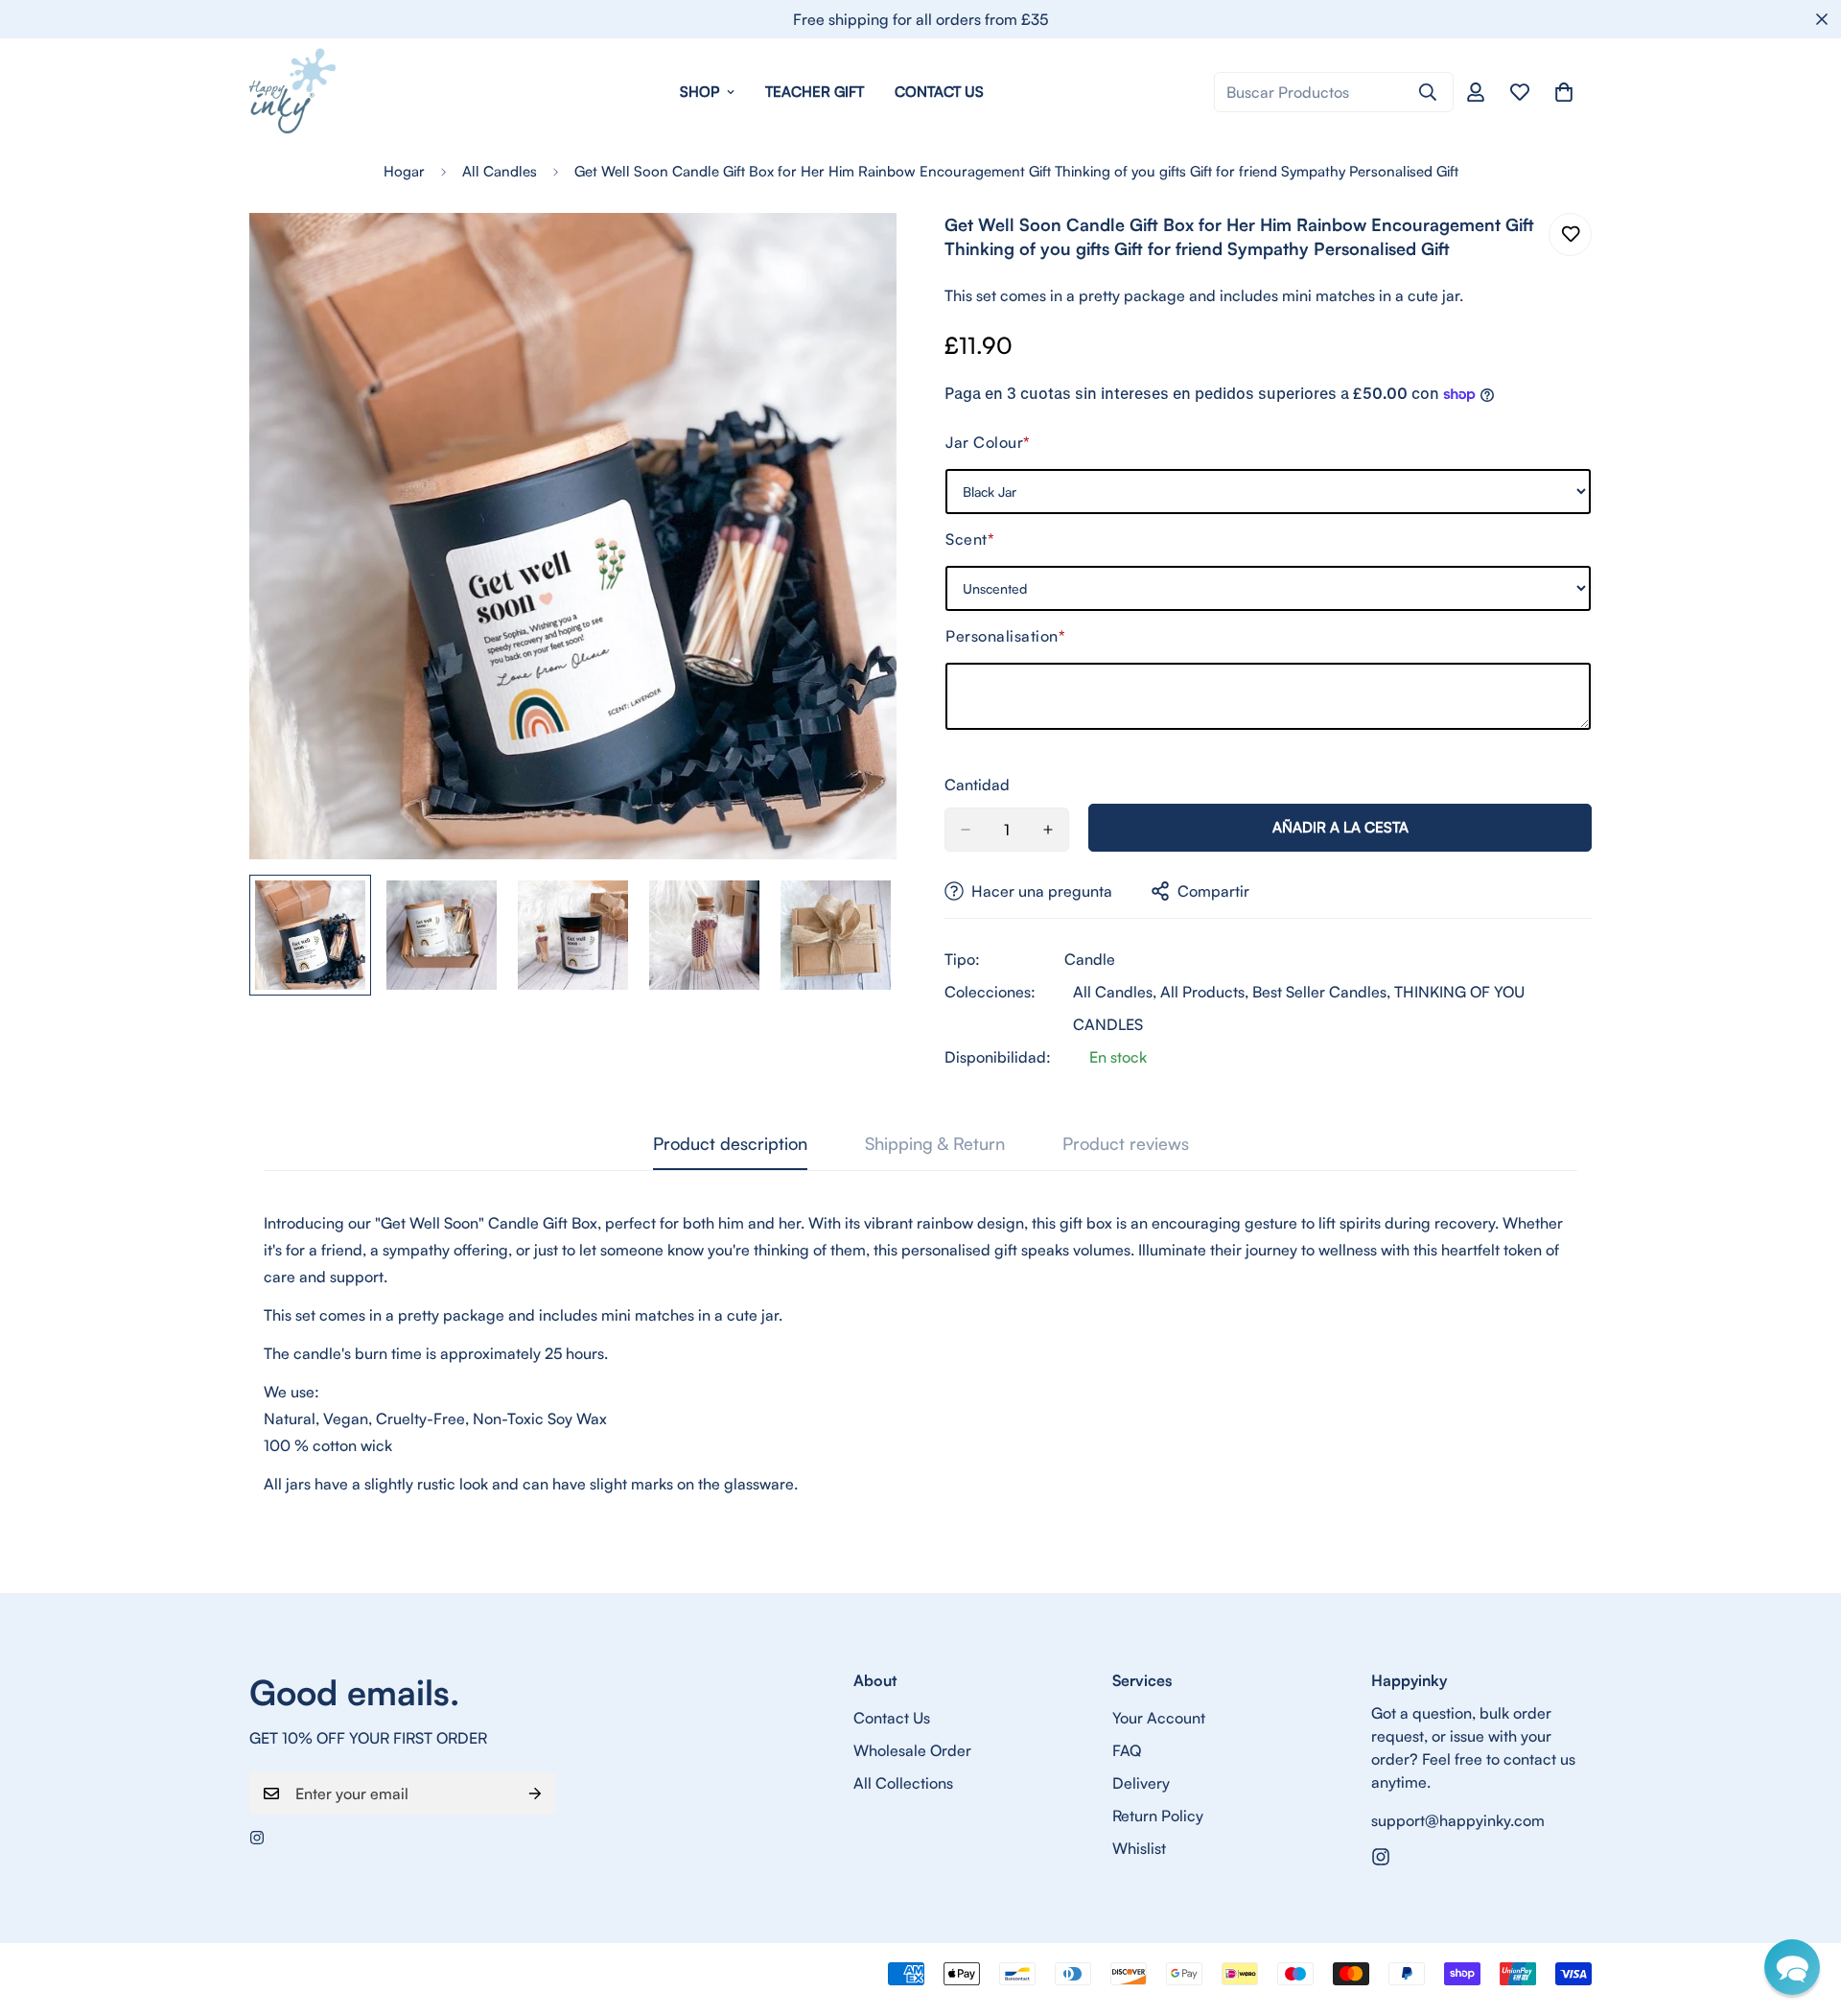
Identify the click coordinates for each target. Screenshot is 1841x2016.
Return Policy (1158, 1816)
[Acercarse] (856, 254)
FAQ (1127, 1750)
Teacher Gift (815, 92)
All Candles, (1115, 992)
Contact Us (939, 92)
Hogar (404, 171)
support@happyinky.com (1458, 1820)
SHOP (699, 92)
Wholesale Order (912, 1750)
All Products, (1204, 992)
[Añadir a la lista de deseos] (1570, 234)
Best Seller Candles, (1321, 992)
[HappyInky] (292, 92)
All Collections (903, 1783)
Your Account (1159, 1718)
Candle (1090, 959)
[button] (1792, 1967)
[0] (1564, 92)
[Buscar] (1428, 92)
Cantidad (977, 785)
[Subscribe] (535, 1793)
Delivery (1141, 1783)
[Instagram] (257, 1838)
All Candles (500, 171)
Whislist (1139, 1848)
